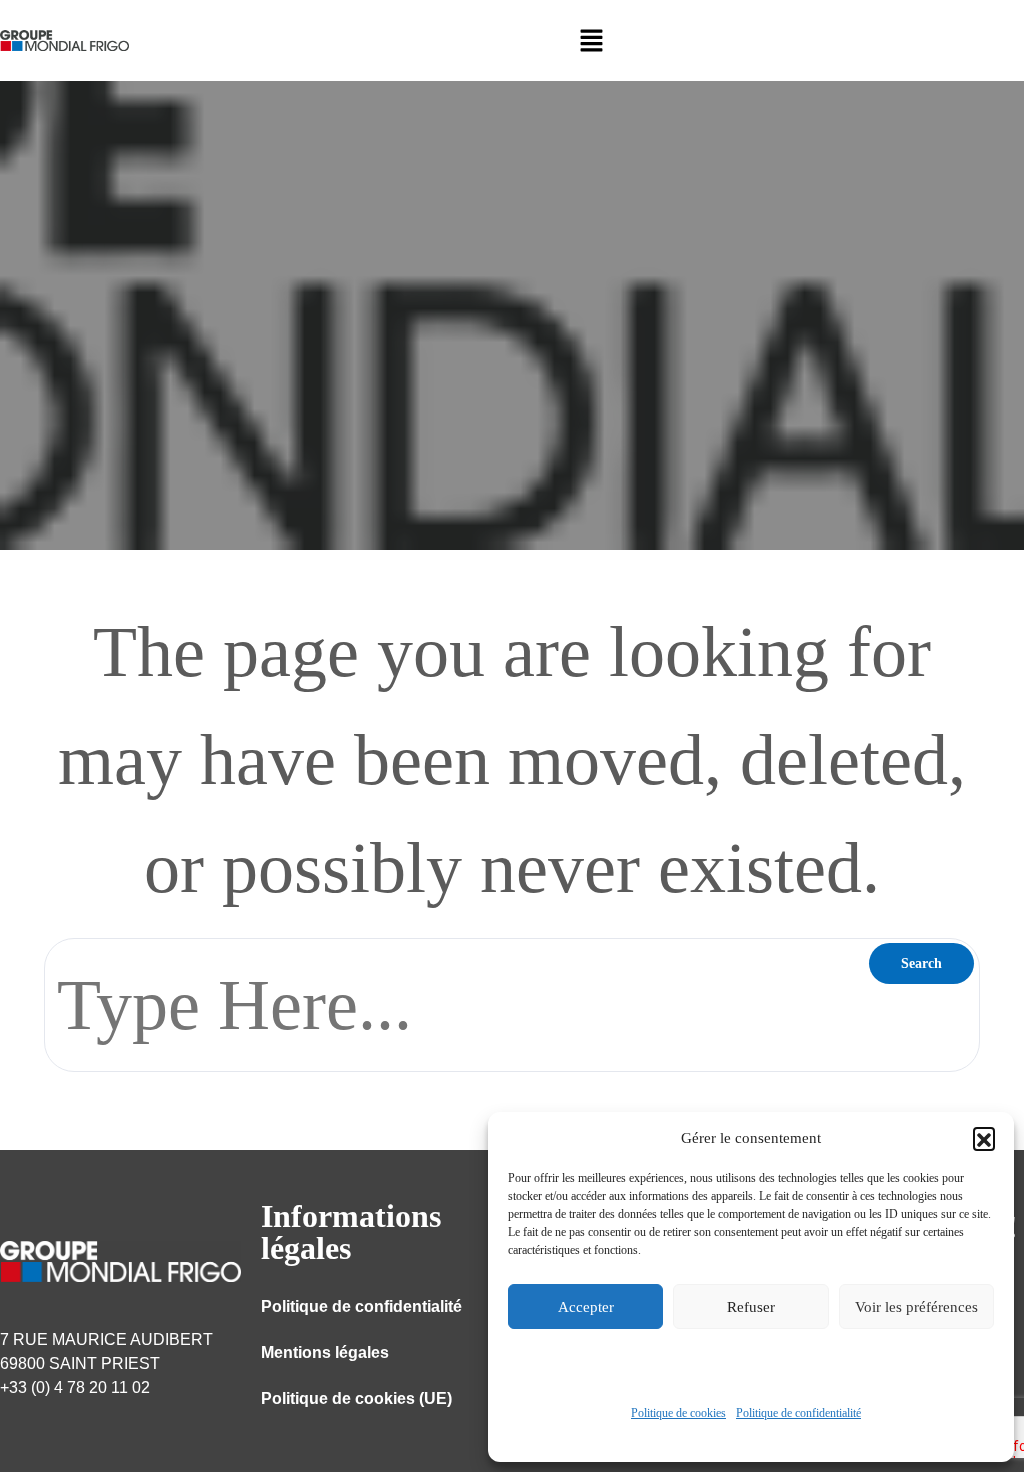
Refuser (751, 1307)
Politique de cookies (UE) (356, 1398)
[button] (984, 1138)
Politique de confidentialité (798, 1413)
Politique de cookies (678, 1413)
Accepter (586, 1307)
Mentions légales (325, 1352)
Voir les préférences (916, 1307)
